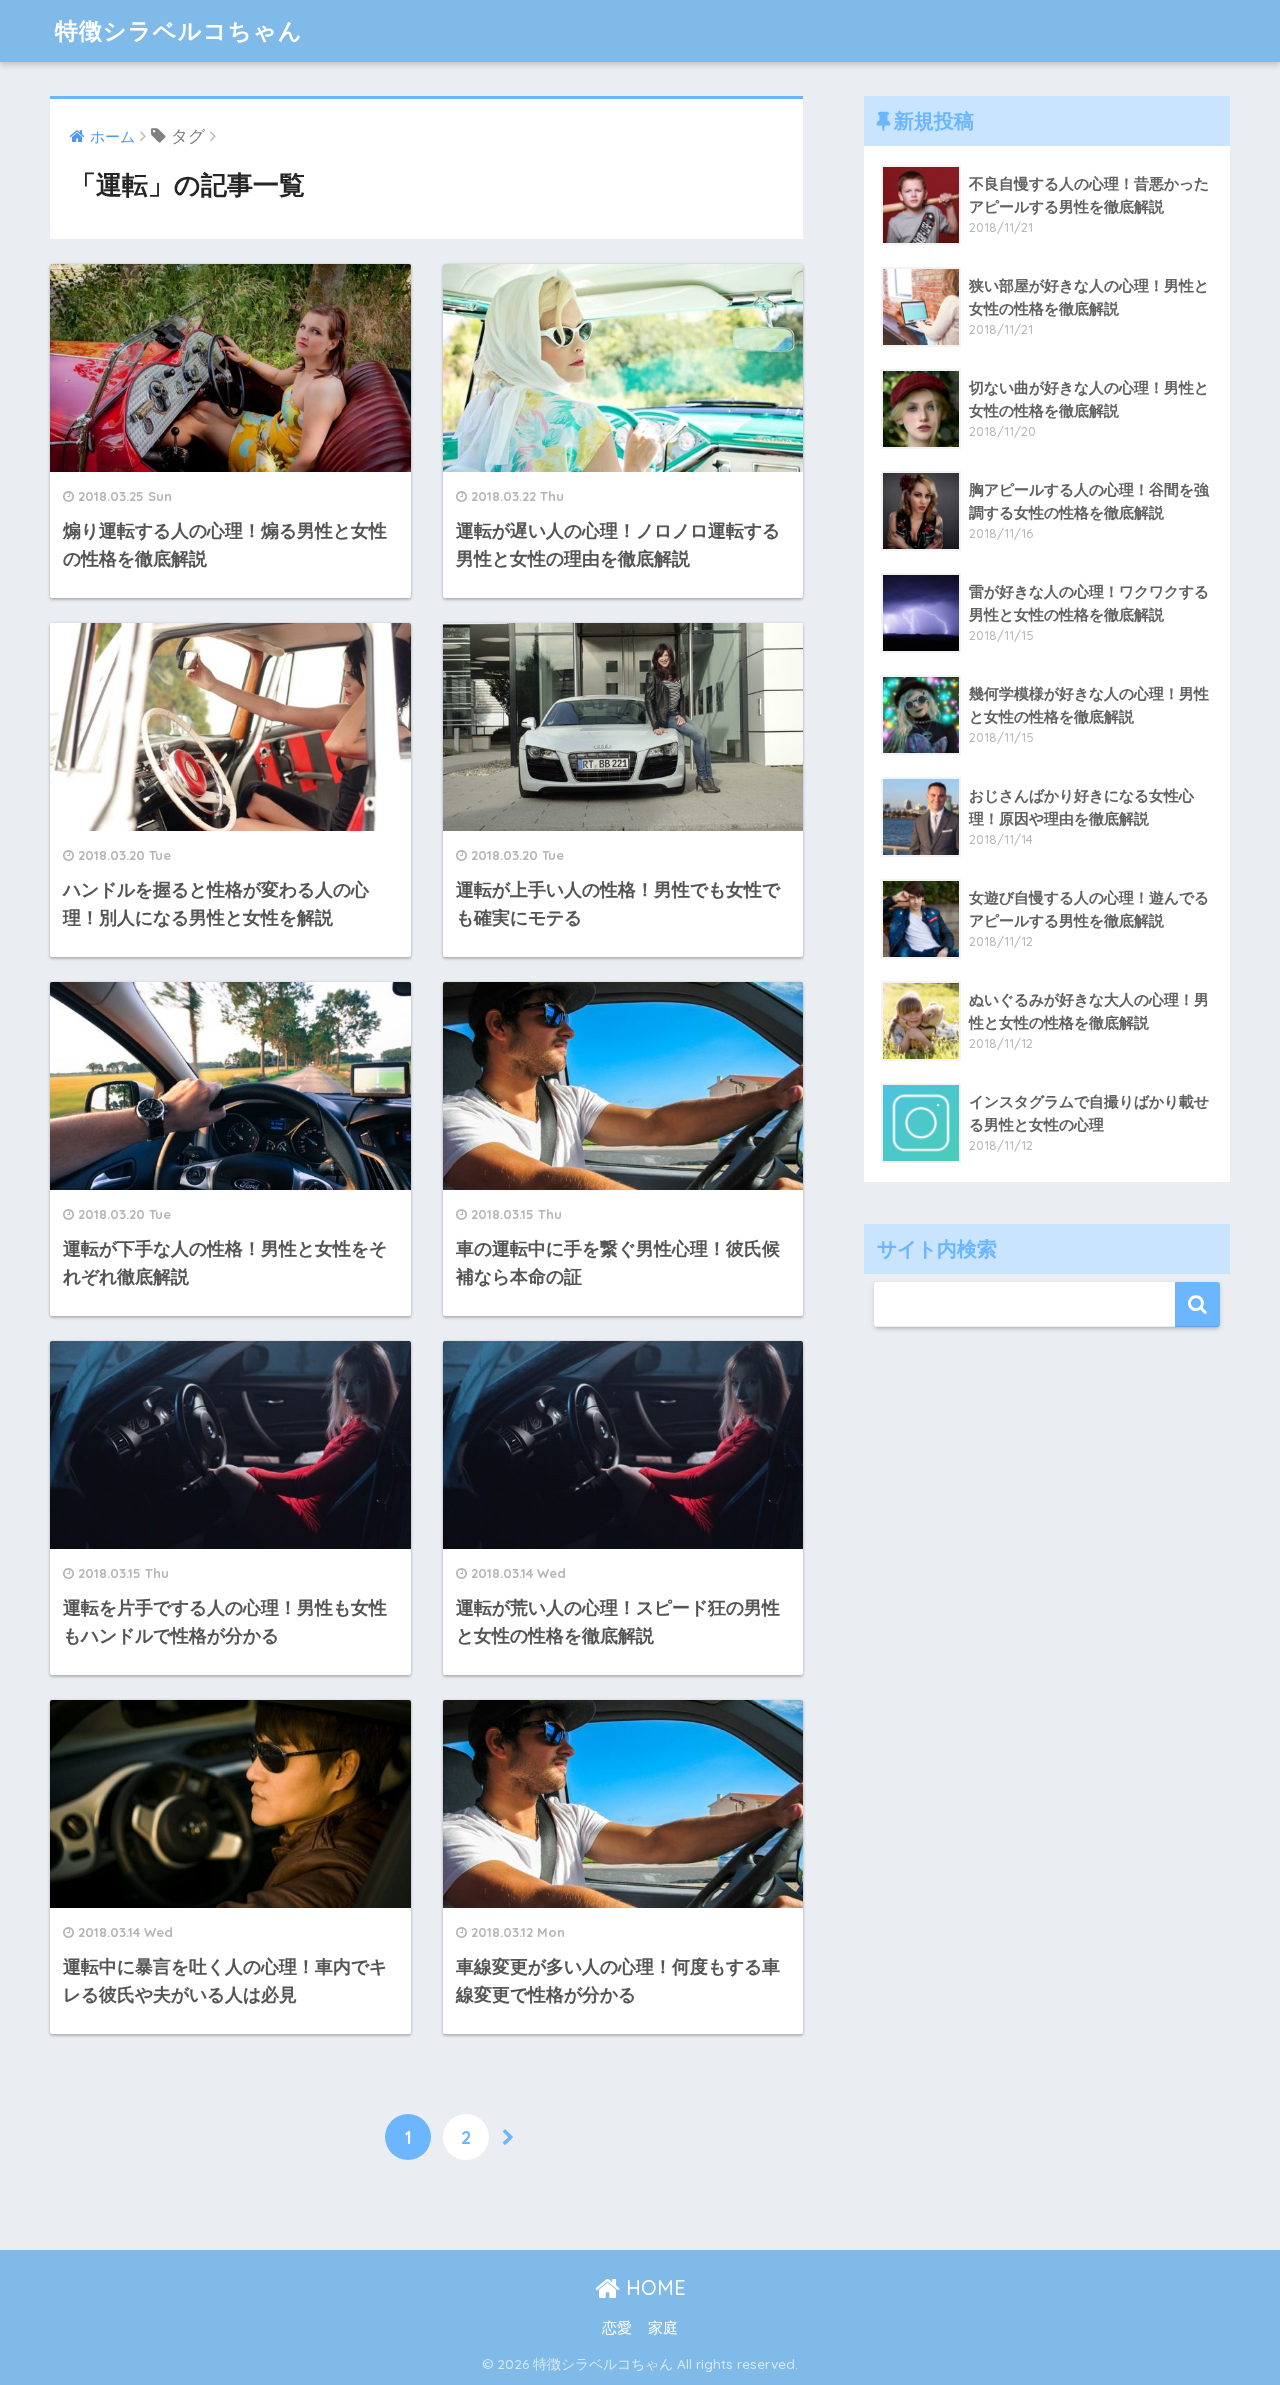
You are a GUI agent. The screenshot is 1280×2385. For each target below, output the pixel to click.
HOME (653, 2287)
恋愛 (617, 2328)
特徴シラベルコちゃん (179, 30)
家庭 (663, 2328)
